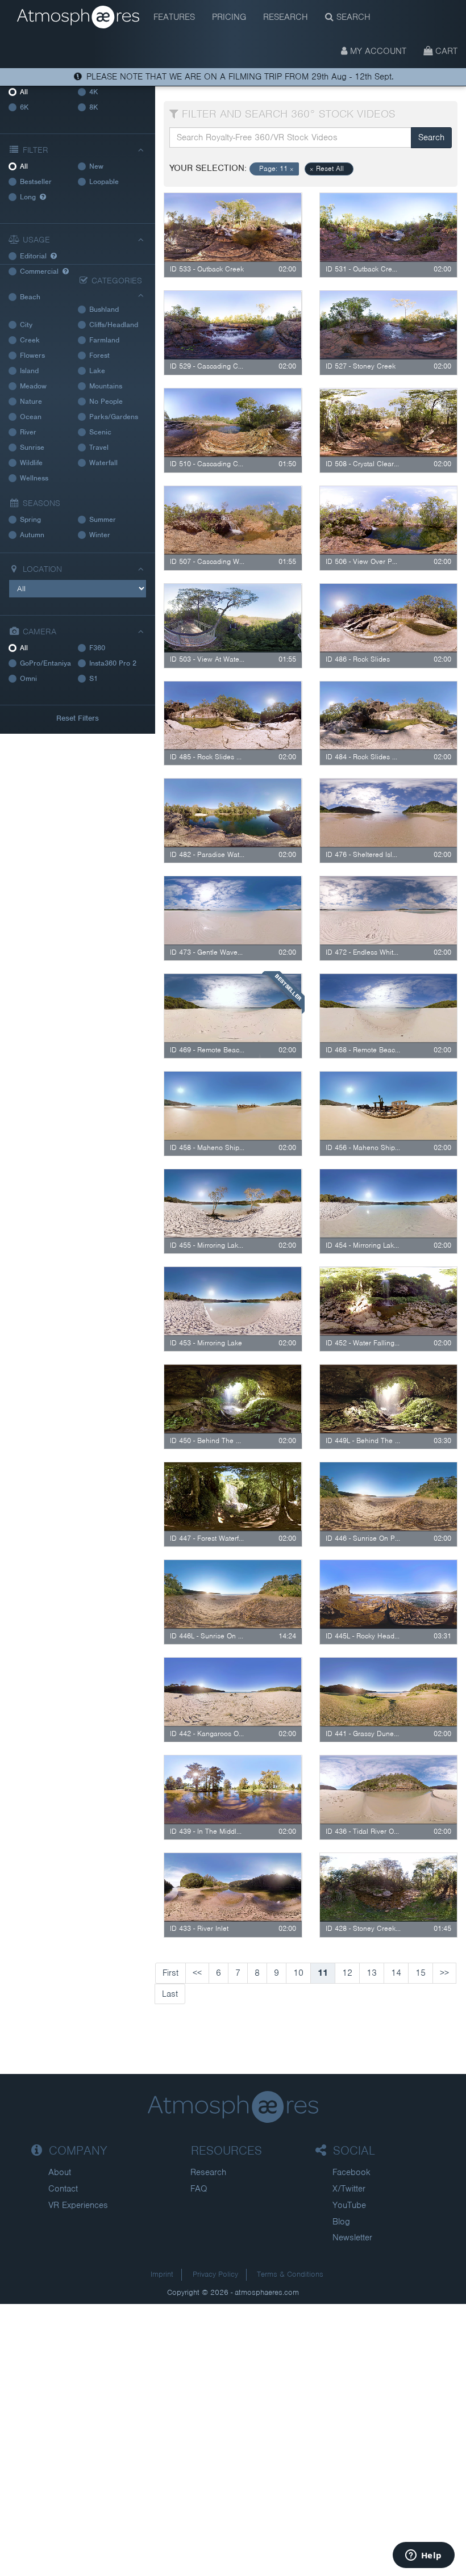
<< (197, 1973)
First (170, 1973)
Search (352, 17)
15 (421, 1973)
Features (174, 17)
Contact (63, 2189)
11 (323, 1973)
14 (396, 1973)
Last (170, 1994)
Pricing (229, 17)
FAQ (199, 2189)
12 (347, 1973)
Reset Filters (78, 718)
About (60, 2172)
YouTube (349, 2205)
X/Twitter (349, 2189)
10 (298, 1973)
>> (444, 1973)
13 (372, 1973)
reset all (327, 169)
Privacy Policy (215, 2274)
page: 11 (276, 169)
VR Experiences (78, 2205)
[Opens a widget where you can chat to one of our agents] (423, 2556)
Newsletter (352, 2238)
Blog (341, 2222)
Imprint (162, 2274)
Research (286, 17)
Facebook (351, 2172)
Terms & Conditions (290, 2274)
